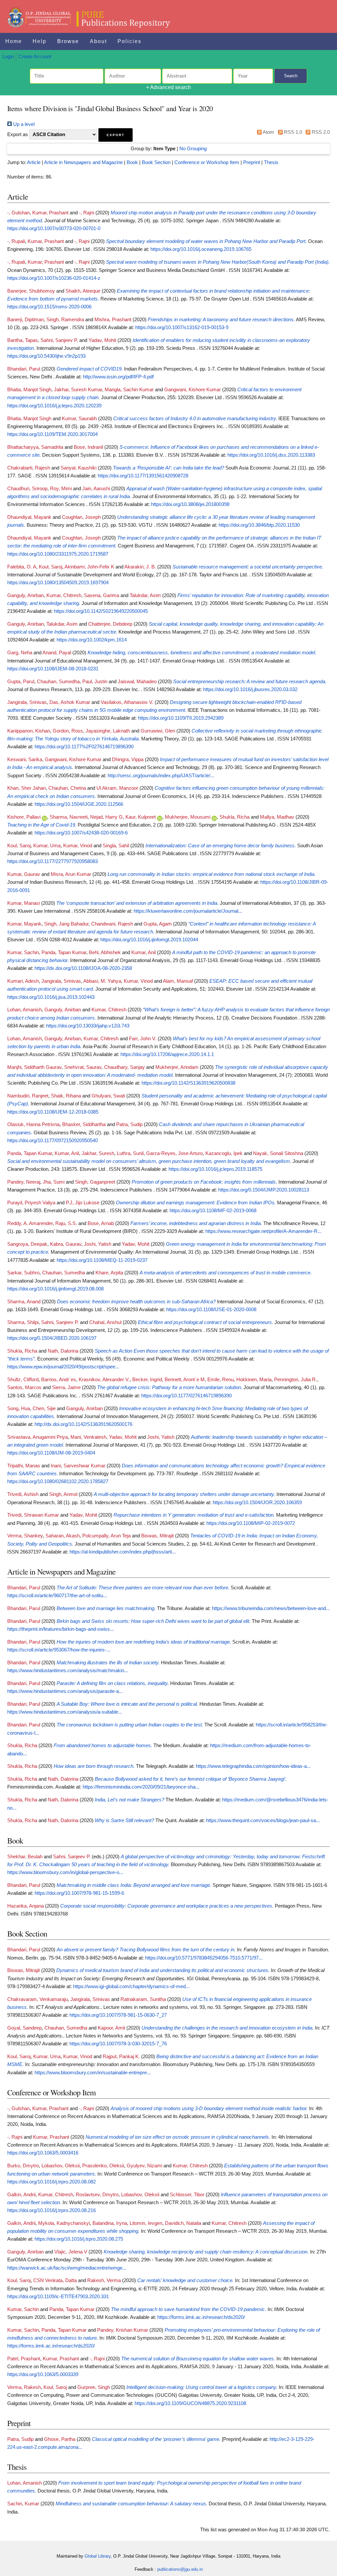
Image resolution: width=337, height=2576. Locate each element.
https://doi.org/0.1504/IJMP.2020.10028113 (264, 1190)
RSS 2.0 (320, 132)
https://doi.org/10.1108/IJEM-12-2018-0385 (53, 1112)
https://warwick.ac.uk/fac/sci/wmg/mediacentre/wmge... (67, 2268)
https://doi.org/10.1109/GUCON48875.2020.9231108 (190, 2403)
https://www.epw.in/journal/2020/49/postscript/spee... (63, 1367)
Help (39, 41)
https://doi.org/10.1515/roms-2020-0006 (49, 307)
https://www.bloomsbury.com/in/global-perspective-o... (65, 1872)
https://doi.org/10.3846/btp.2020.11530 (259, 525)
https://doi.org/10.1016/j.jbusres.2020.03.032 (250, 689)
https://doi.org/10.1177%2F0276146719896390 (84, 747)
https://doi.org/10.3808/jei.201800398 (190, 504)
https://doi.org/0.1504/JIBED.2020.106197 (52, 1338)
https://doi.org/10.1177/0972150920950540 (52, 1141)
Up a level (23, 124)
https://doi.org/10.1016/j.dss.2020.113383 (271, 455)
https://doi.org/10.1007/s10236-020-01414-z (54, 278)
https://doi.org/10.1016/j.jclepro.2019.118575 (215, 1169)
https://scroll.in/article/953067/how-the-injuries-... (59, 1650)
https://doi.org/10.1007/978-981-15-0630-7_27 (118, 2015)
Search (291, 76)
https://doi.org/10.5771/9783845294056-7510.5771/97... (204, 1958)
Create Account (35, 57)
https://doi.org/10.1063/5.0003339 (43, 2374)
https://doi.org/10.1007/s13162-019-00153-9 (182, 327)
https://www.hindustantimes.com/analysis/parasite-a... (65, 1691)
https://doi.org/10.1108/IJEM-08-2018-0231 (53, 669)
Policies (130, 41)
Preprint (252, 162)
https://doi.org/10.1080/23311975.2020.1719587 (58, 554)
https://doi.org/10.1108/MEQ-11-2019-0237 (102, 1260)
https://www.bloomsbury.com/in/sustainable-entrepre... (93, 2073)
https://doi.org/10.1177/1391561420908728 (143, 476)
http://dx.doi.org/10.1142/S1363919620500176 (83, 1424)
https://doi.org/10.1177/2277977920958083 (52, 861)
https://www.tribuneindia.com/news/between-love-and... (271, 1608)
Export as (18, 134)
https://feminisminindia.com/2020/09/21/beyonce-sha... (141, 1787)
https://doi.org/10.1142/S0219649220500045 (101, 611)
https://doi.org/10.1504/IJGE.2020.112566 (79, 804)
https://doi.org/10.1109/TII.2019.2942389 (181, 718)
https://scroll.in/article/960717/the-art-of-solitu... (57, 1596)
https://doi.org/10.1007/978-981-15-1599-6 (79, 1893)
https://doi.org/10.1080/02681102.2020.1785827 (58, 1481)
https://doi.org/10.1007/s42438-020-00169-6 (81, 833)
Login (8, 57)
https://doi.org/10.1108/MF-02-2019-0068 (213, 1211)
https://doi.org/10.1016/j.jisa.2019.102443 (51, 997)
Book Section (156, 162)
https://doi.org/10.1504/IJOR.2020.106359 (257, 1503)
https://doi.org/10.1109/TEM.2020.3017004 (52, 434)
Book (132, 162)
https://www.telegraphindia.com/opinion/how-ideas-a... (253, 1766)
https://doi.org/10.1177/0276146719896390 (186, 1396)
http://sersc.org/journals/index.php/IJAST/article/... (161, 776)
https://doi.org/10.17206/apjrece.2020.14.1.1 (167, 1054)
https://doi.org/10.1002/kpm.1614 (92, 640)
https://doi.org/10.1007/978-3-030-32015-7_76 (118, 2044)
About (98, 41)
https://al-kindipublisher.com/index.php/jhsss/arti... (123, 1552)
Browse (68, 41)
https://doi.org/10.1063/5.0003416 (43, 2153)
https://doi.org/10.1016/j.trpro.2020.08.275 (79, 2239)
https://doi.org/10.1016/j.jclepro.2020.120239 (54, 406)
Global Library (98, 2556)
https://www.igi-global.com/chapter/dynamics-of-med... (131, 1986)
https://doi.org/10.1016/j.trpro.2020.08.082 (52, 2182)
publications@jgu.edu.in (180, 2569)
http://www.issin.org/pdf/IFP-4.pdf (118, 377)
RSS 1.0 (292, 132)
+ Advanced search (168, 87)
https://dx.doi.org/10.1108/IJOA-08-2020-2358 (83, 968)
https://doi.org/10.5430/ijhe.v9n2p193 (46, 356)
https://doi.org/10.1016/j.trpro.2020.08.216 (52, 2210)
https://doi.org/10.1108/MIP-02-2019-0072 (251, 1523)
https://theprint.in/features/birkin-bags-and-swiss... (61, 1629)
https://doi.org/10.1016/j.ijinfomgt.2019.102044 (149, 940)
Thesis (271, 162)
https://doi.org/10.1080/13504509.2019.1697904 (58, 583)
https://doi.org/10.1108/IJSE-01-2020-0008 (211, 1310)
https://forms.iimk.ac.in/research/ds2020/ (201, 2317)
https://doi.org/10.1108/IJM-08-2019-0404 (51, 1453)
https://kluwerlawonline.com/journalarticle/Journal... (188, 911)
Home (14, 41)
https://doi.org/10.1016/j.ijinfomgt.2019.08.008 (55, 1289)
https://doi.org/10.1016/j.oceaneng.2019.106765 (201, 249)
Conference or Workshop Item (207, 162)
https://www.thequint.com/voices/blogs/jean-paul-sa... (263, 1820)
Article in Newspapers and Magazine (83, 162)
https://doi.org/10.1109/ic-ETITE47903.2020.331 (58, 2297)
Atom (268, 132)
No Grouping (193, 149)
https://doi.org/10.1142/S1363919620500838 (188, 1083)
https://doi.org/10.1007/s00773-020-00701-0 (54, 229)
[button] (116, 135)
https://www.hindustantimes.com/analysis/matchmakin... (68, 1671)
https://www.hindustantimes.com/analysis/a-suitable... (65, 1712)
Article (34, 162)
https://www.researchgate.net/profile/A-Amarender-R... (263, 1231)
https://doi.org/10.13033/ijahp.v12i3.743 (88, 1026)
